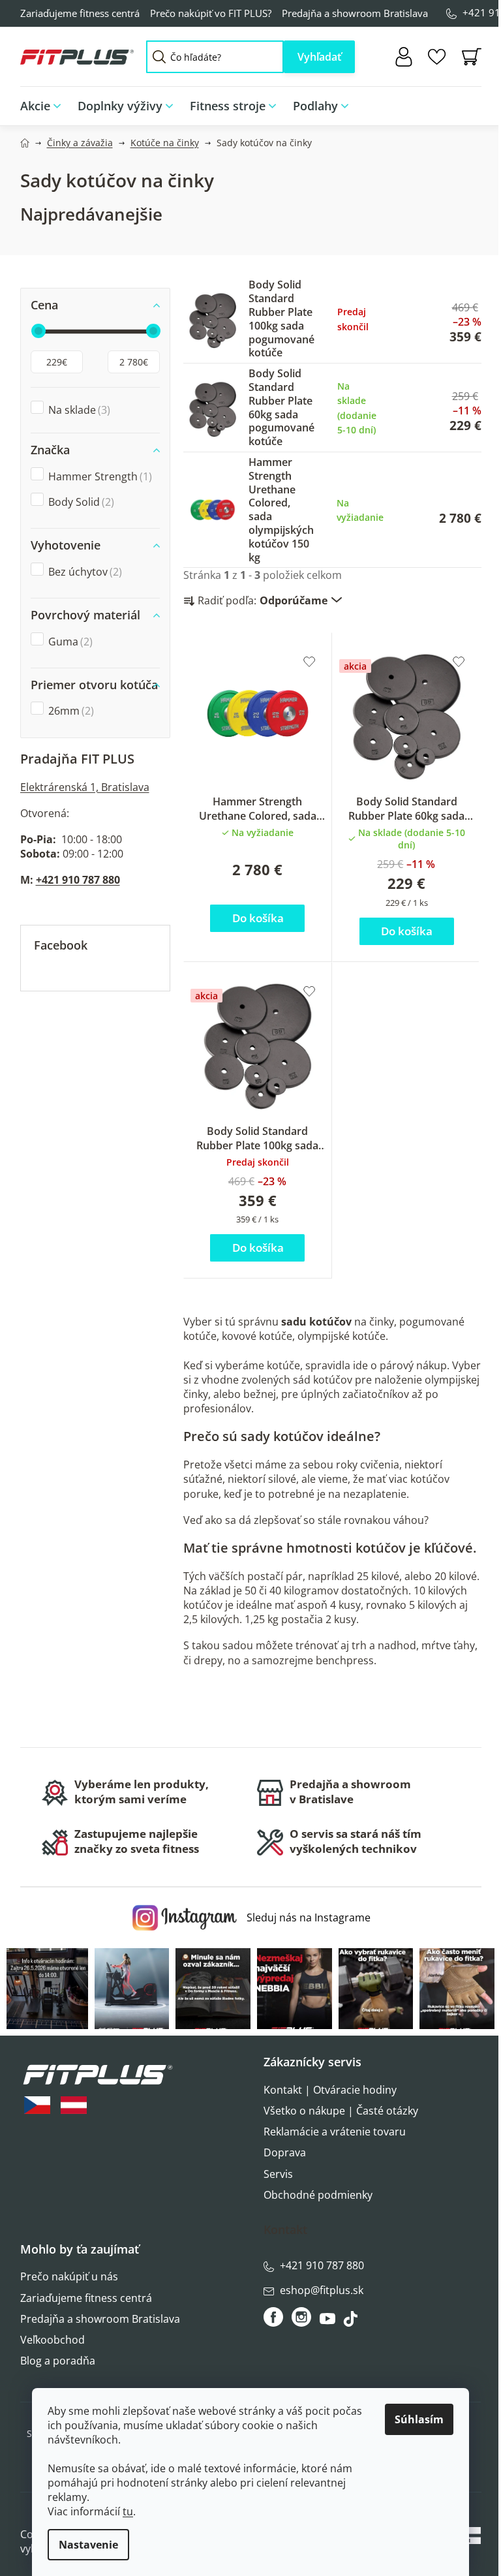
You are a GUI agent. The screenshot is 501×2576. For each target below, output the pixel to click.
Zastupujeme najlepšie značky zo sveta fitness (137, 1841)
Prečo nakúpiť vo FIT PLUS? (211, 13)
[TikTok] (352, 2322)
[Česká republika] (37, 2105)
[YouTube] (329, 2322)
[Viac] (462, 102)
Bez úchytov (83, 572)
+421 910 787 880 (78, 880)
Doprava (285, 2152)
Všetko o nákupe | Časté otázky (341, 2111)
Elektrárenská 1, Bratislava (85, 787)
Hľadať (319, 57)
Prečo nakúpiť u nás (69, 2276)
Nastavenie (88, 2545)
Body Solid (80, 502)
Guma (69, 642)
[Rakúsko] (74, 2105)
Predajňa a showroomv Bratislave (350, 1792)
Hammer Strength (99, 476)
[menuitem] (45, 106)
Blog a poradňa (58, 2361)
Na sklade (78, 410)
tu (128, 2511)
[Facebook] (274, 2317)
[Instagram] (301, 2317)
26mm (69, 711)
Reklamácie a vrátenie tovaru (335, 2132)
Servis (278, 2174)
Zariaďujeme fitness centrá (80, 13)
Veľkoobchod (53, 2340)
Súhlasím (419, 2419)
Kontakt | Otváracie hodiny (330, 2090)
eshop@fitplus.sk (322, 2290)
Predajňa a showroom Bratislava (355, 13)
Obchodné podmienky (318, 2195)
